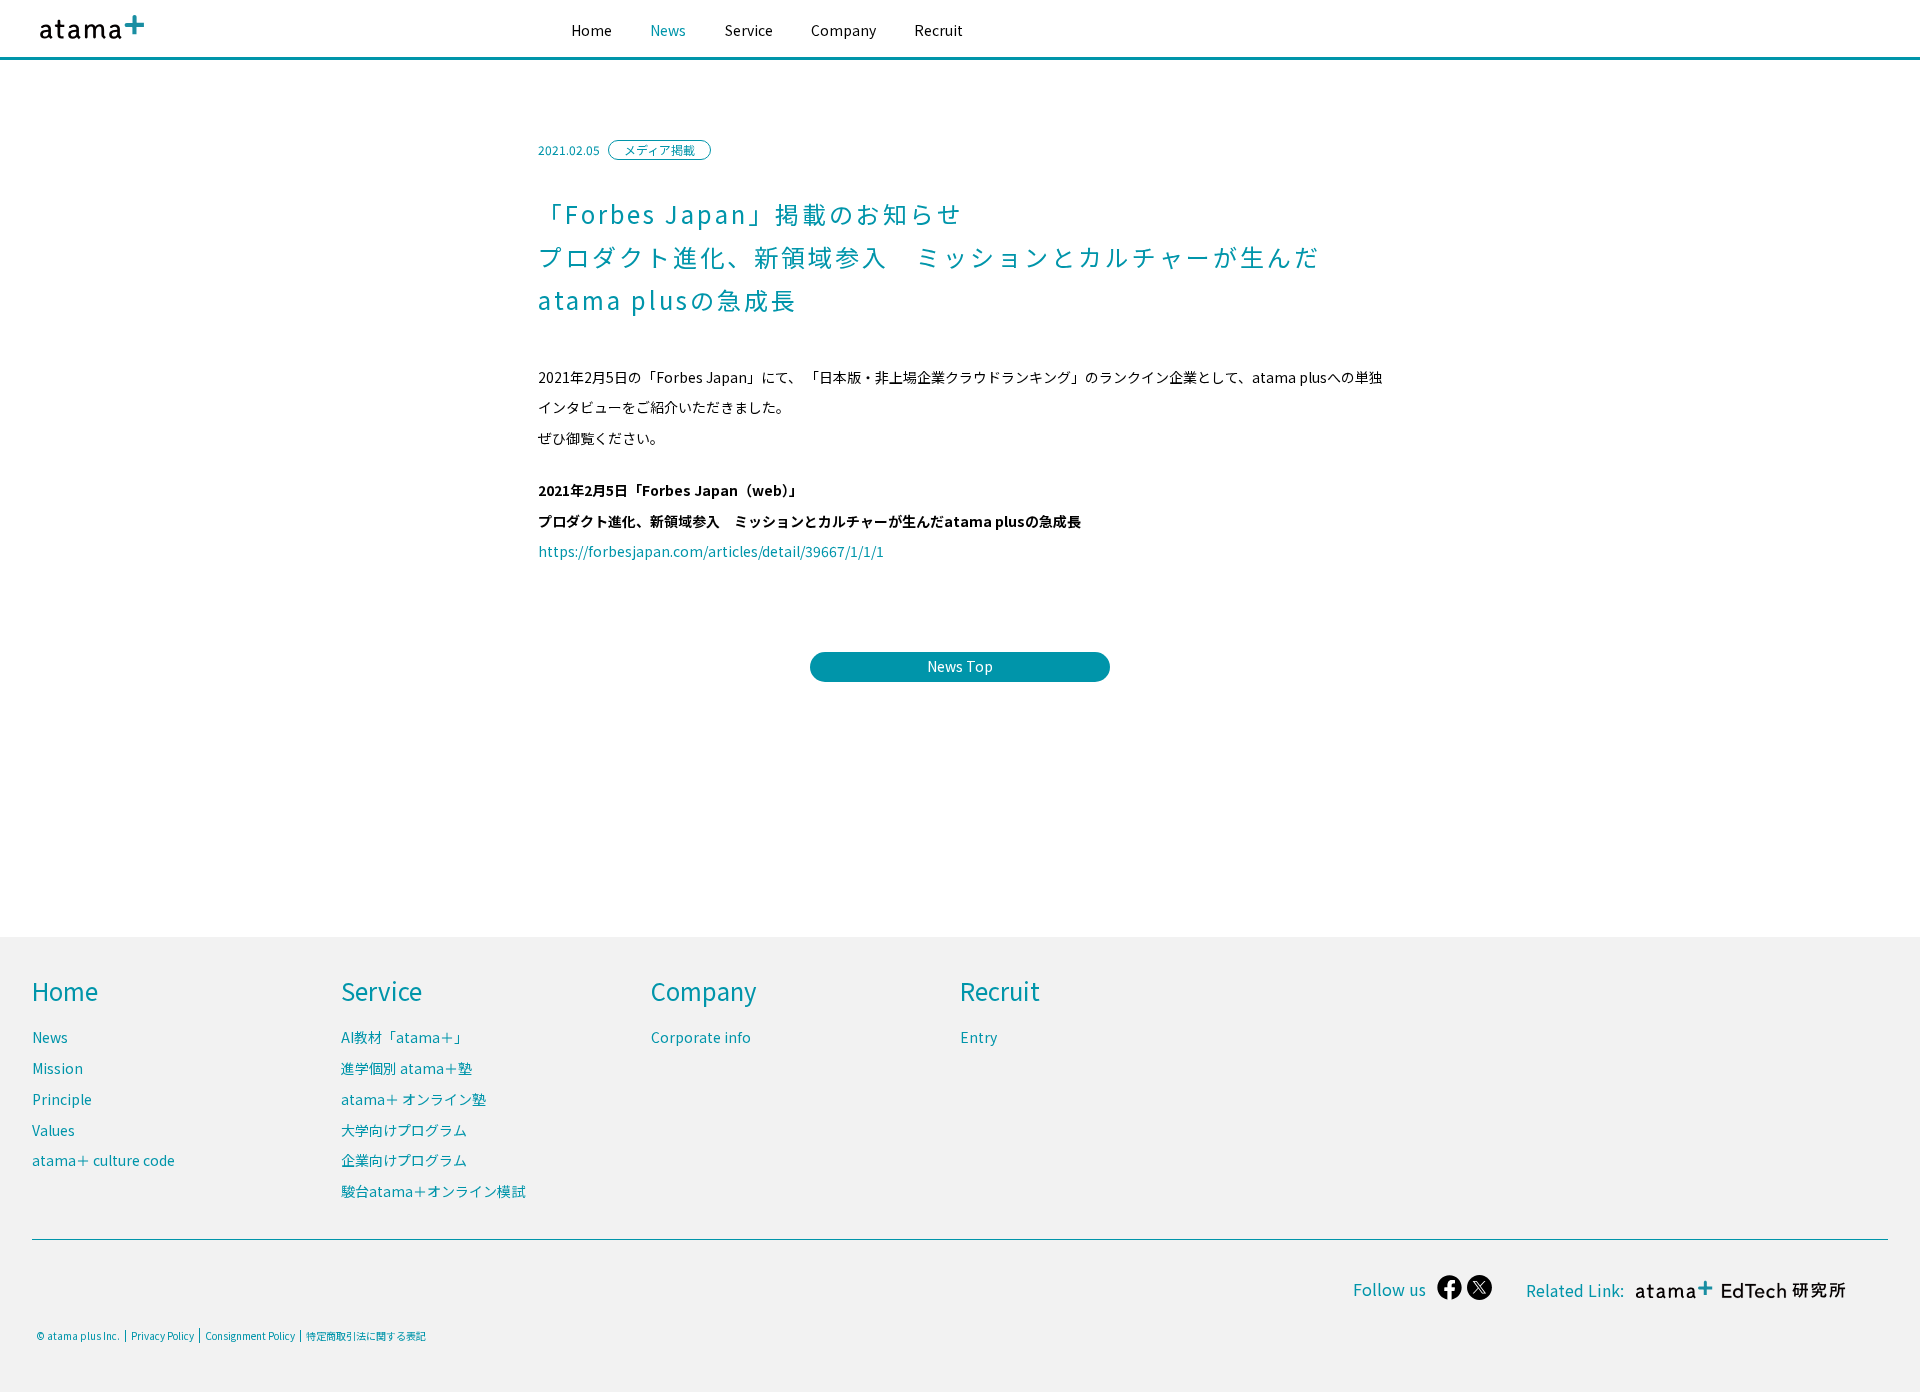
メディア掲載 (659, 149)
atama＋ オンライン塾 (413, 1099)
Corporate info (701, 1037)
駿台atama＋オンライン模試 (433, 1191)
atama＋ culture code (103, 1160)
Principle (62, 1099)
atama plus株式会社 (88, 42)
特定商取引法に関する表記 (366, 1336)
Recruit (938, 30)
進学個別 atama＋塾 (406, 1068)
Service (749, 30)
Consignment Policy (250, 1335)
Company (843, 30)
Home (591, 30)
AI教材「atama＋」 (404, 1037)
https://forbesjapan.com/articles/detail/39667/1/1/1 (711, 551)
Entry (978, 1037)
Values (53, 1130)
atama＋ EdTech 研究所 (1736, 1299)
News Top (960, 666)
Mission (57, 1068)
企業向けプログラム (404, 1160)
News (668, 30)
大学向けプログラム (404, 1130)
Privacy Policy (162, 1336)
